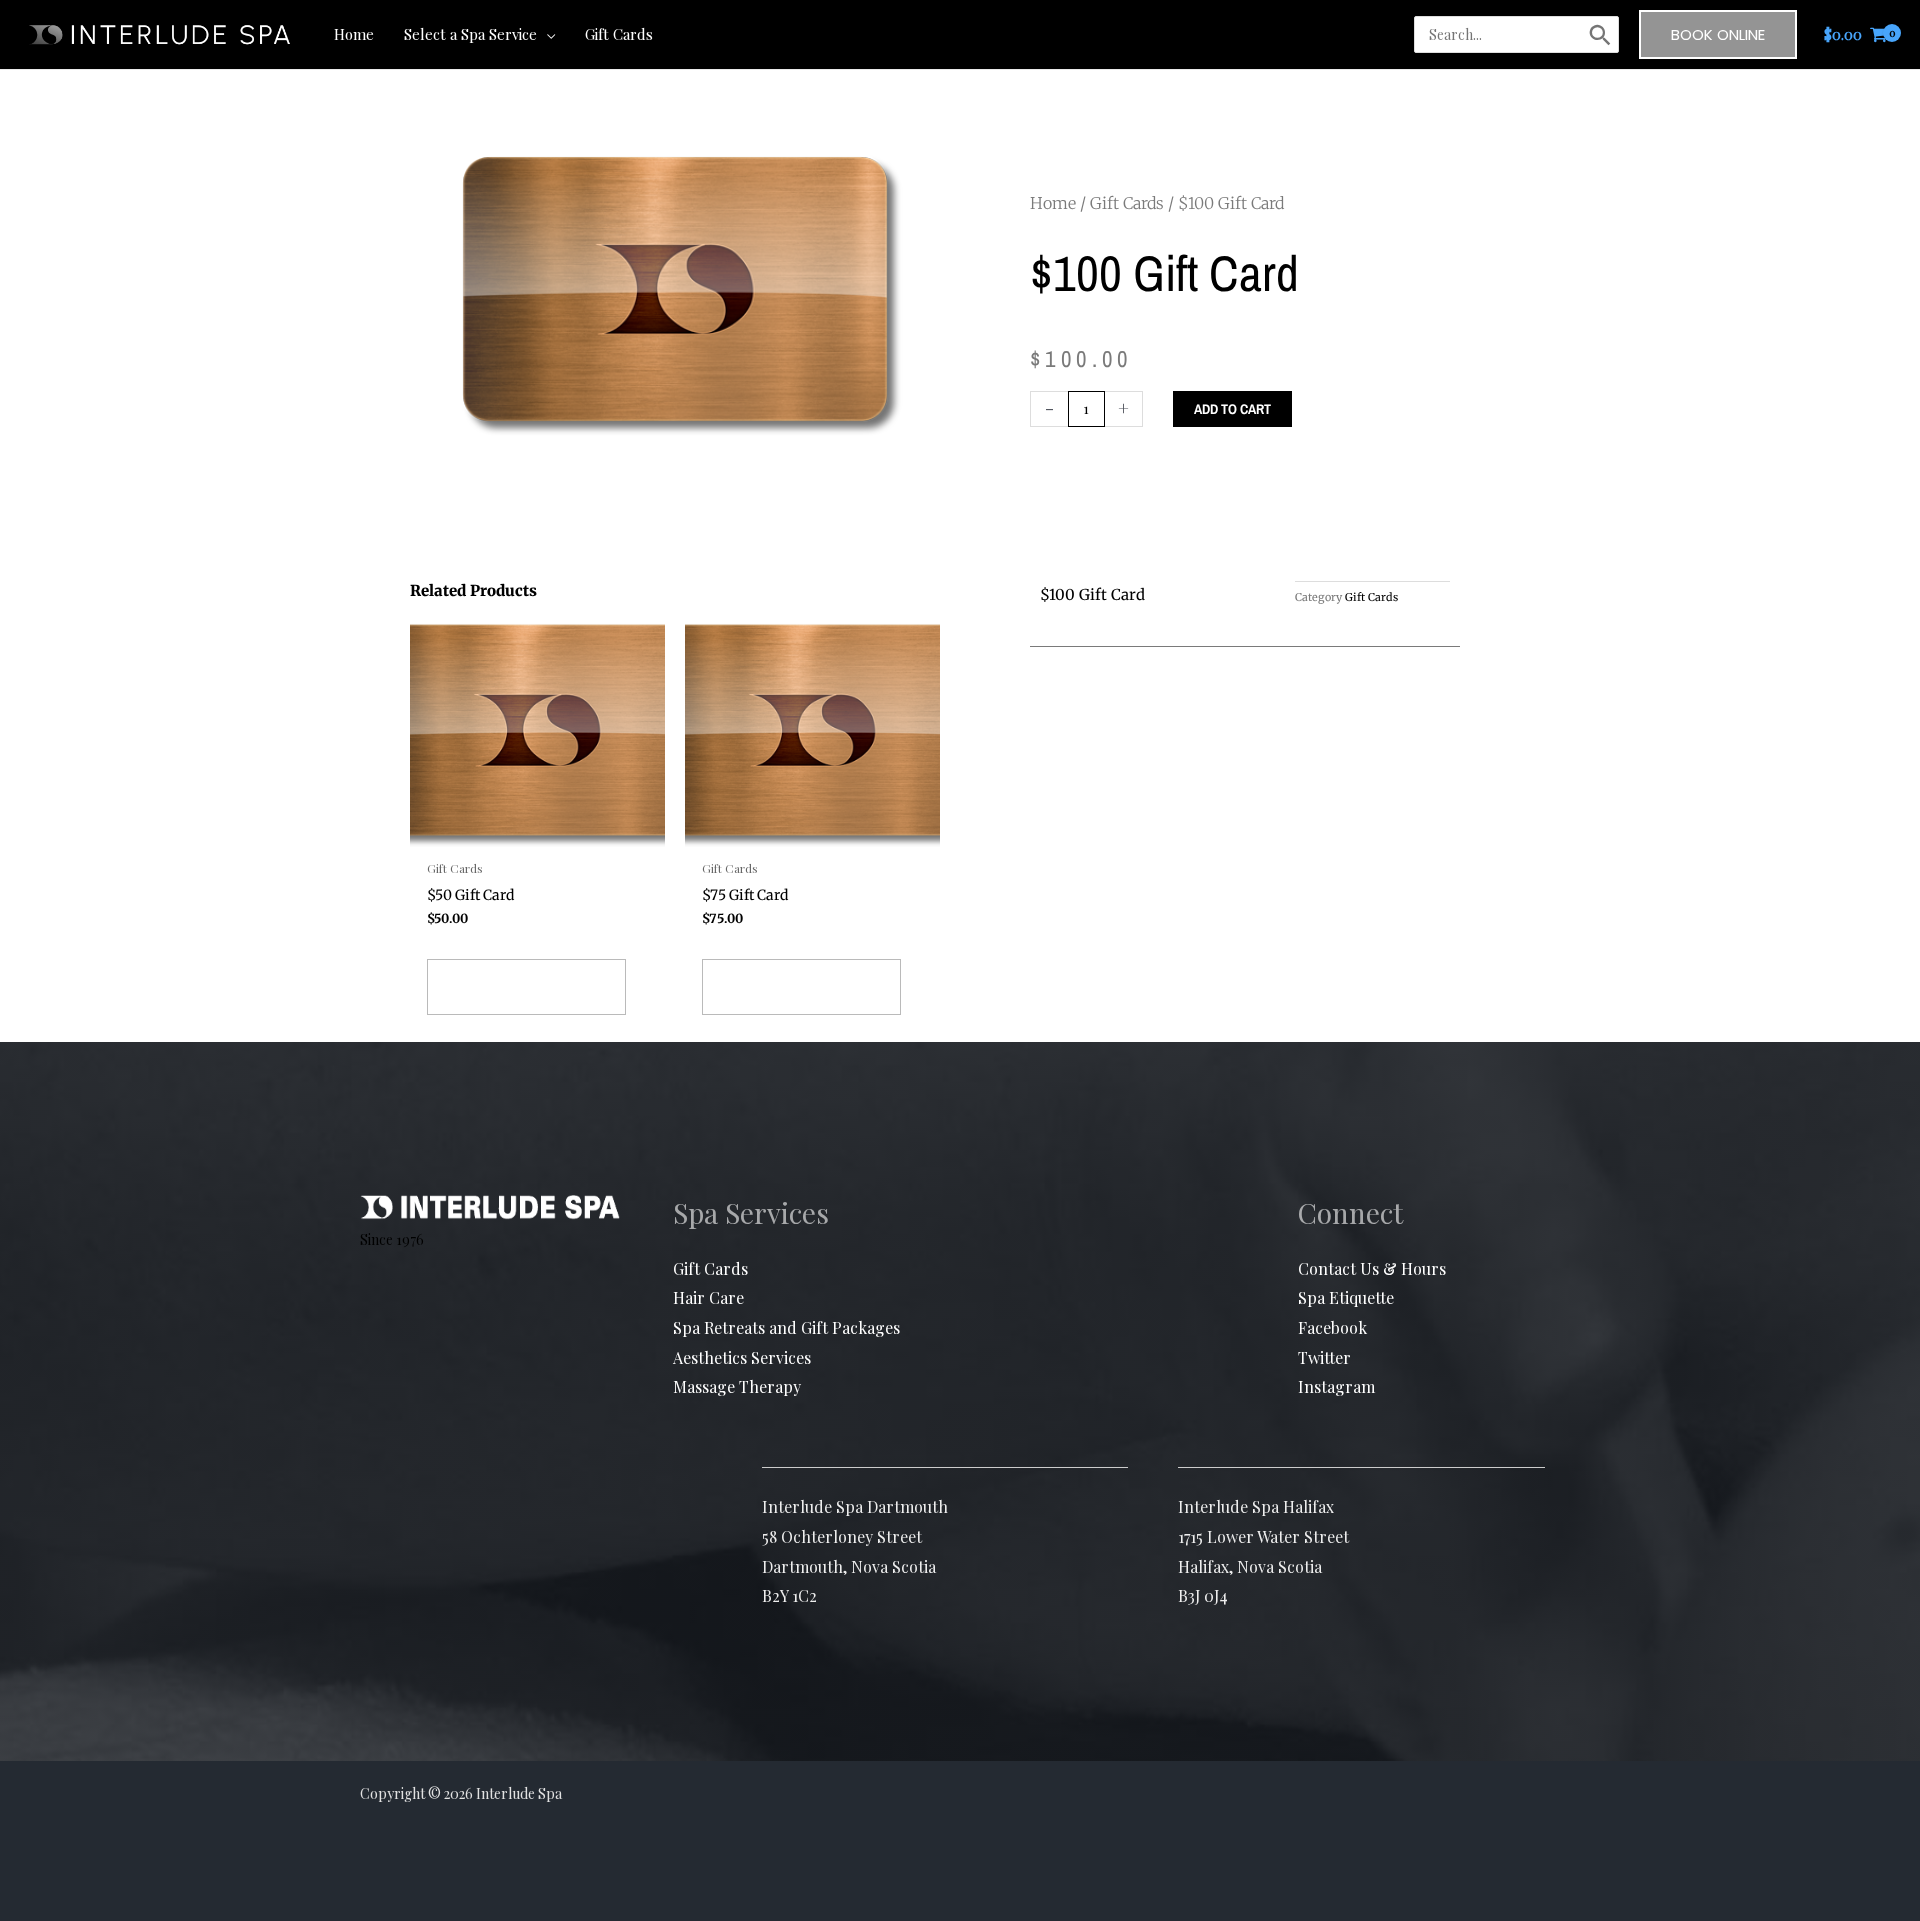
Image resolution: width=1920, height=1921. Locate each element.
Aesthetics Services (742, 1357)
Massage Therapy (737, 1386)
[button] (546, 34)
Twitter (1324, 1357)
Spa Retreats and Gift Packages (786, 1327)
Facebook (1332, 1327)
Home (1053, 203)
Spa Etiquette (1346, 1297)
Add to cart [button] (526, 987)
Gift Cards (1127, 203)
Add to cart (1232, 409)
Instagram (1336, 1386)
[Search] (1600, 35)
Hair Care (708, 1297)
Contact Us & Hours (1372, 1268)
